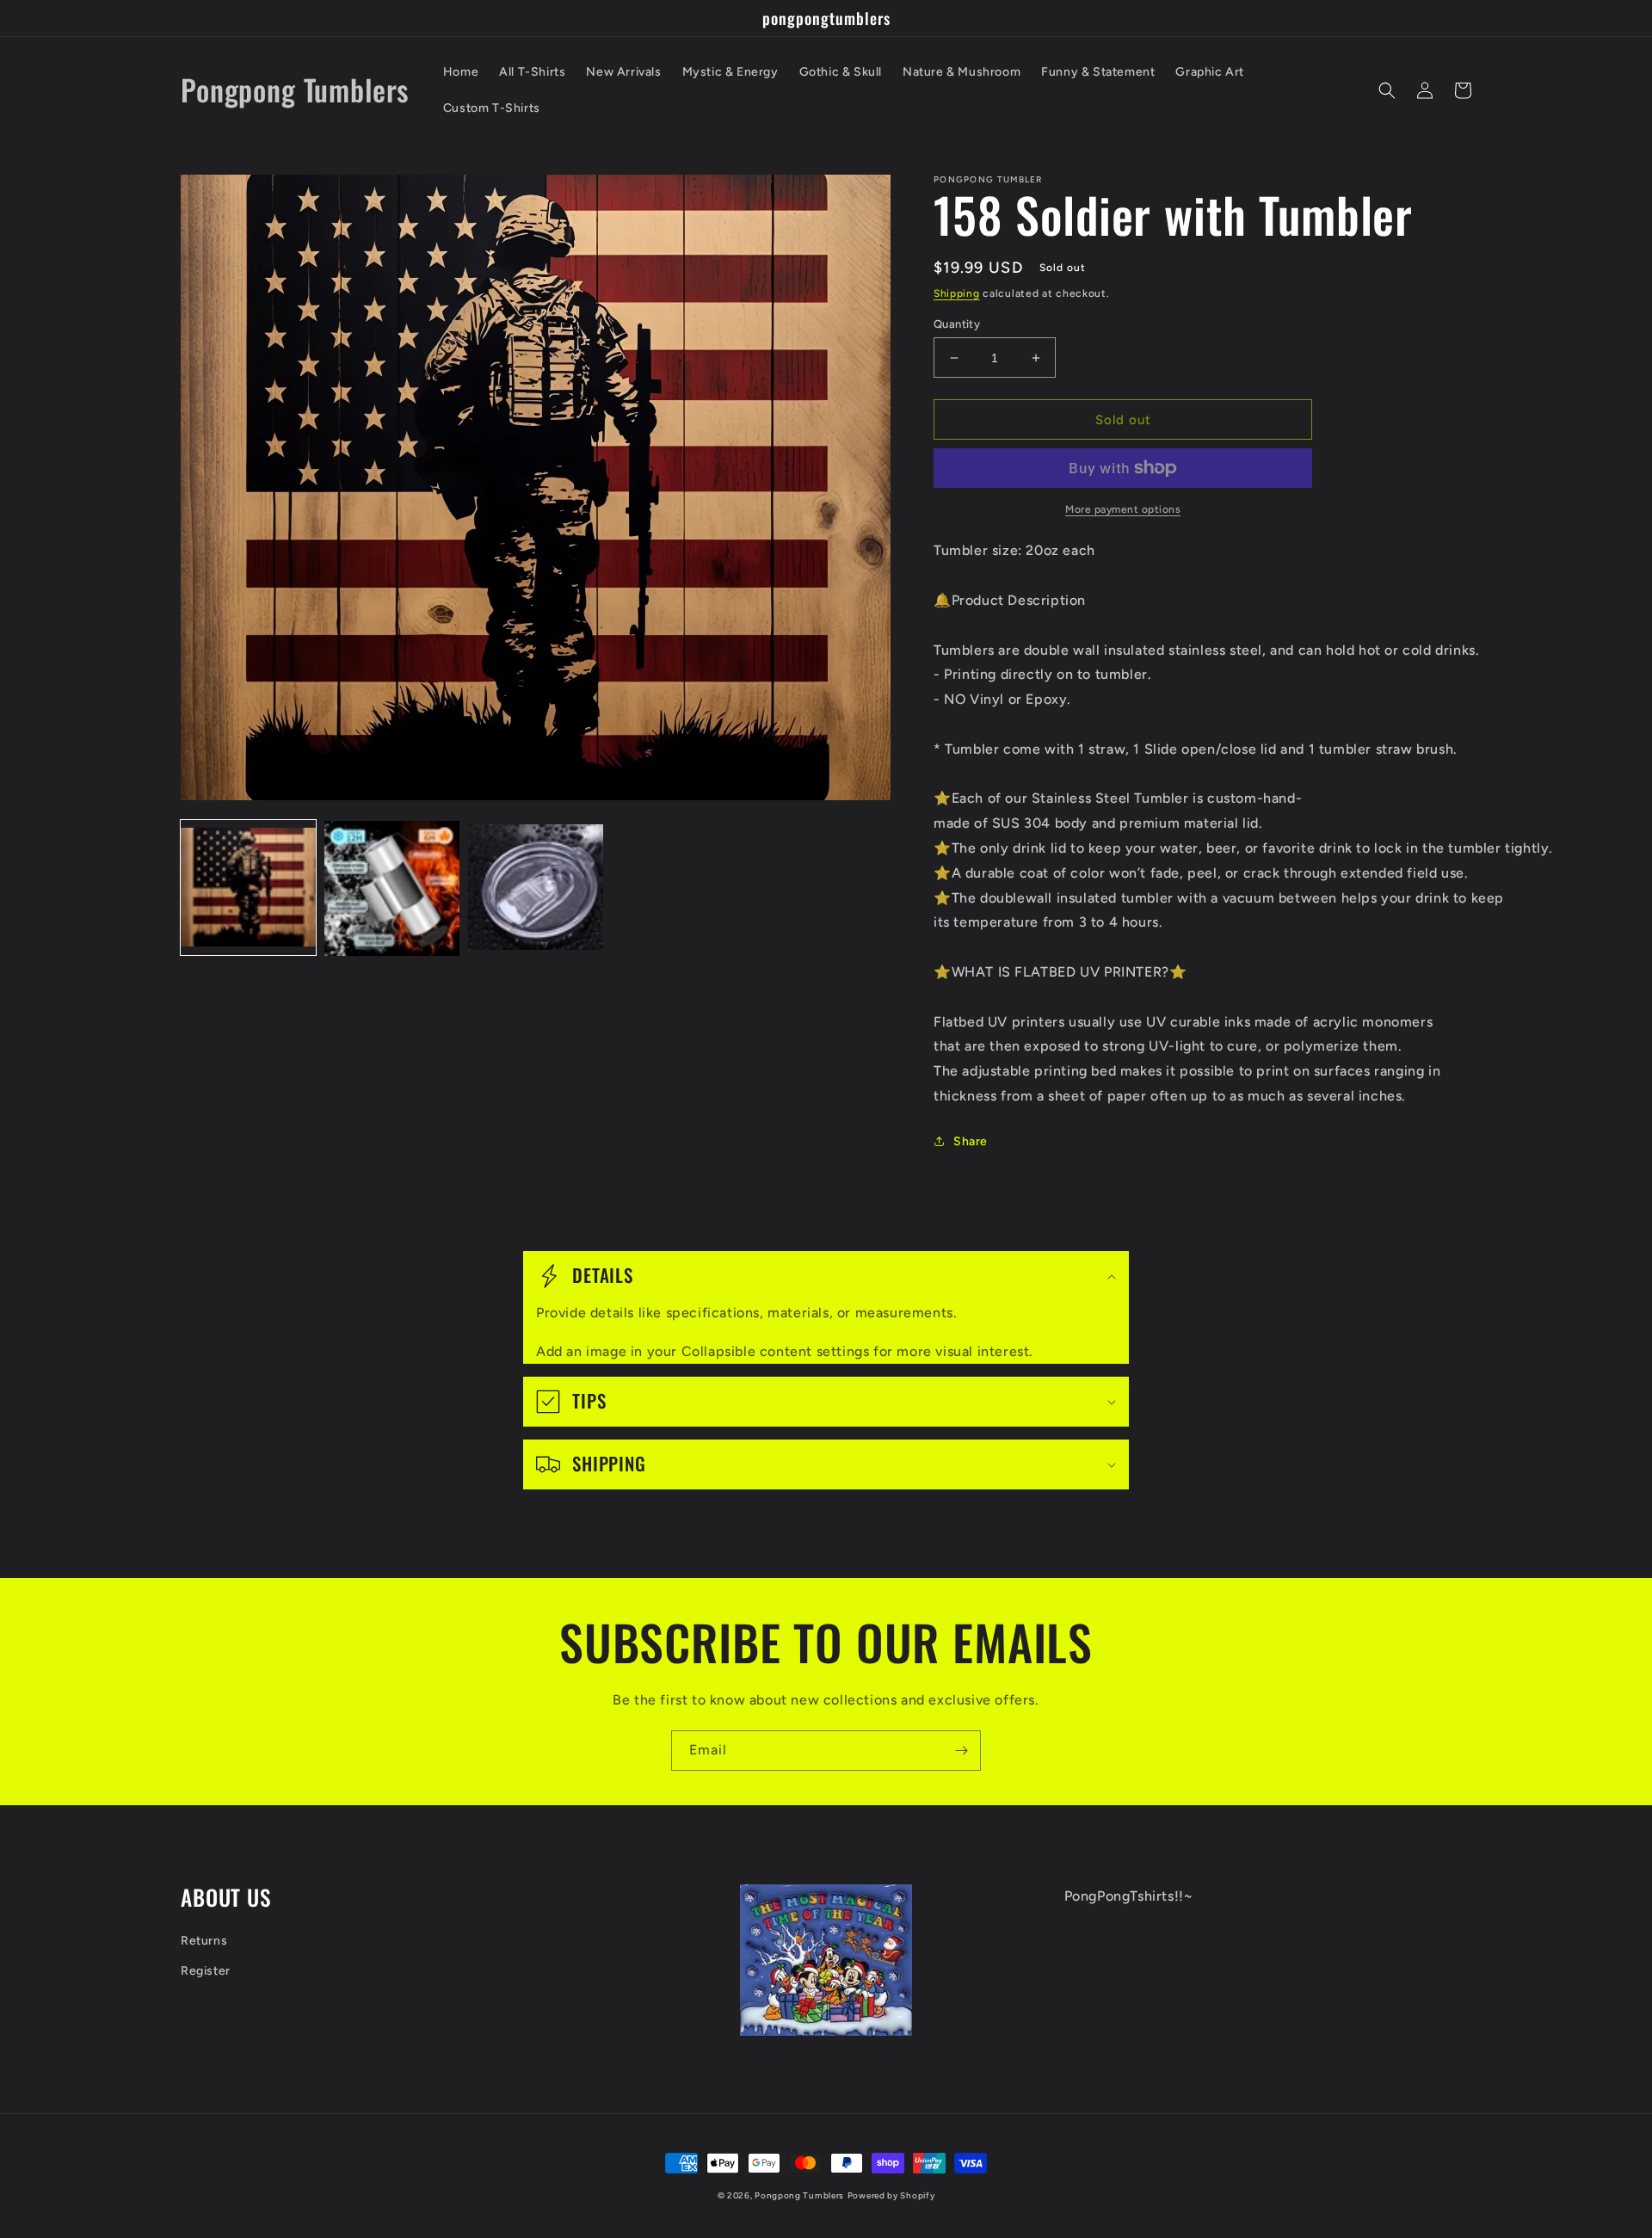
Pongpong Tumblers (799, 2195)
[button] (1387, 90)
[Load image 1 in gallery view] (248, 888)
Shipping (957, 293)
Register (206, 1971)
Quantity (957, 324)
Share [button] (971, 1141)
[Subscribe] (961, 1751)
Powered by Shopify (891, 2195)
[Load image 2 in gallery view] (392, 888)
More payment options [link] (1123, 509)
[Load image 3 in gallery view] (536, 888)
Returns (204, 1941)
